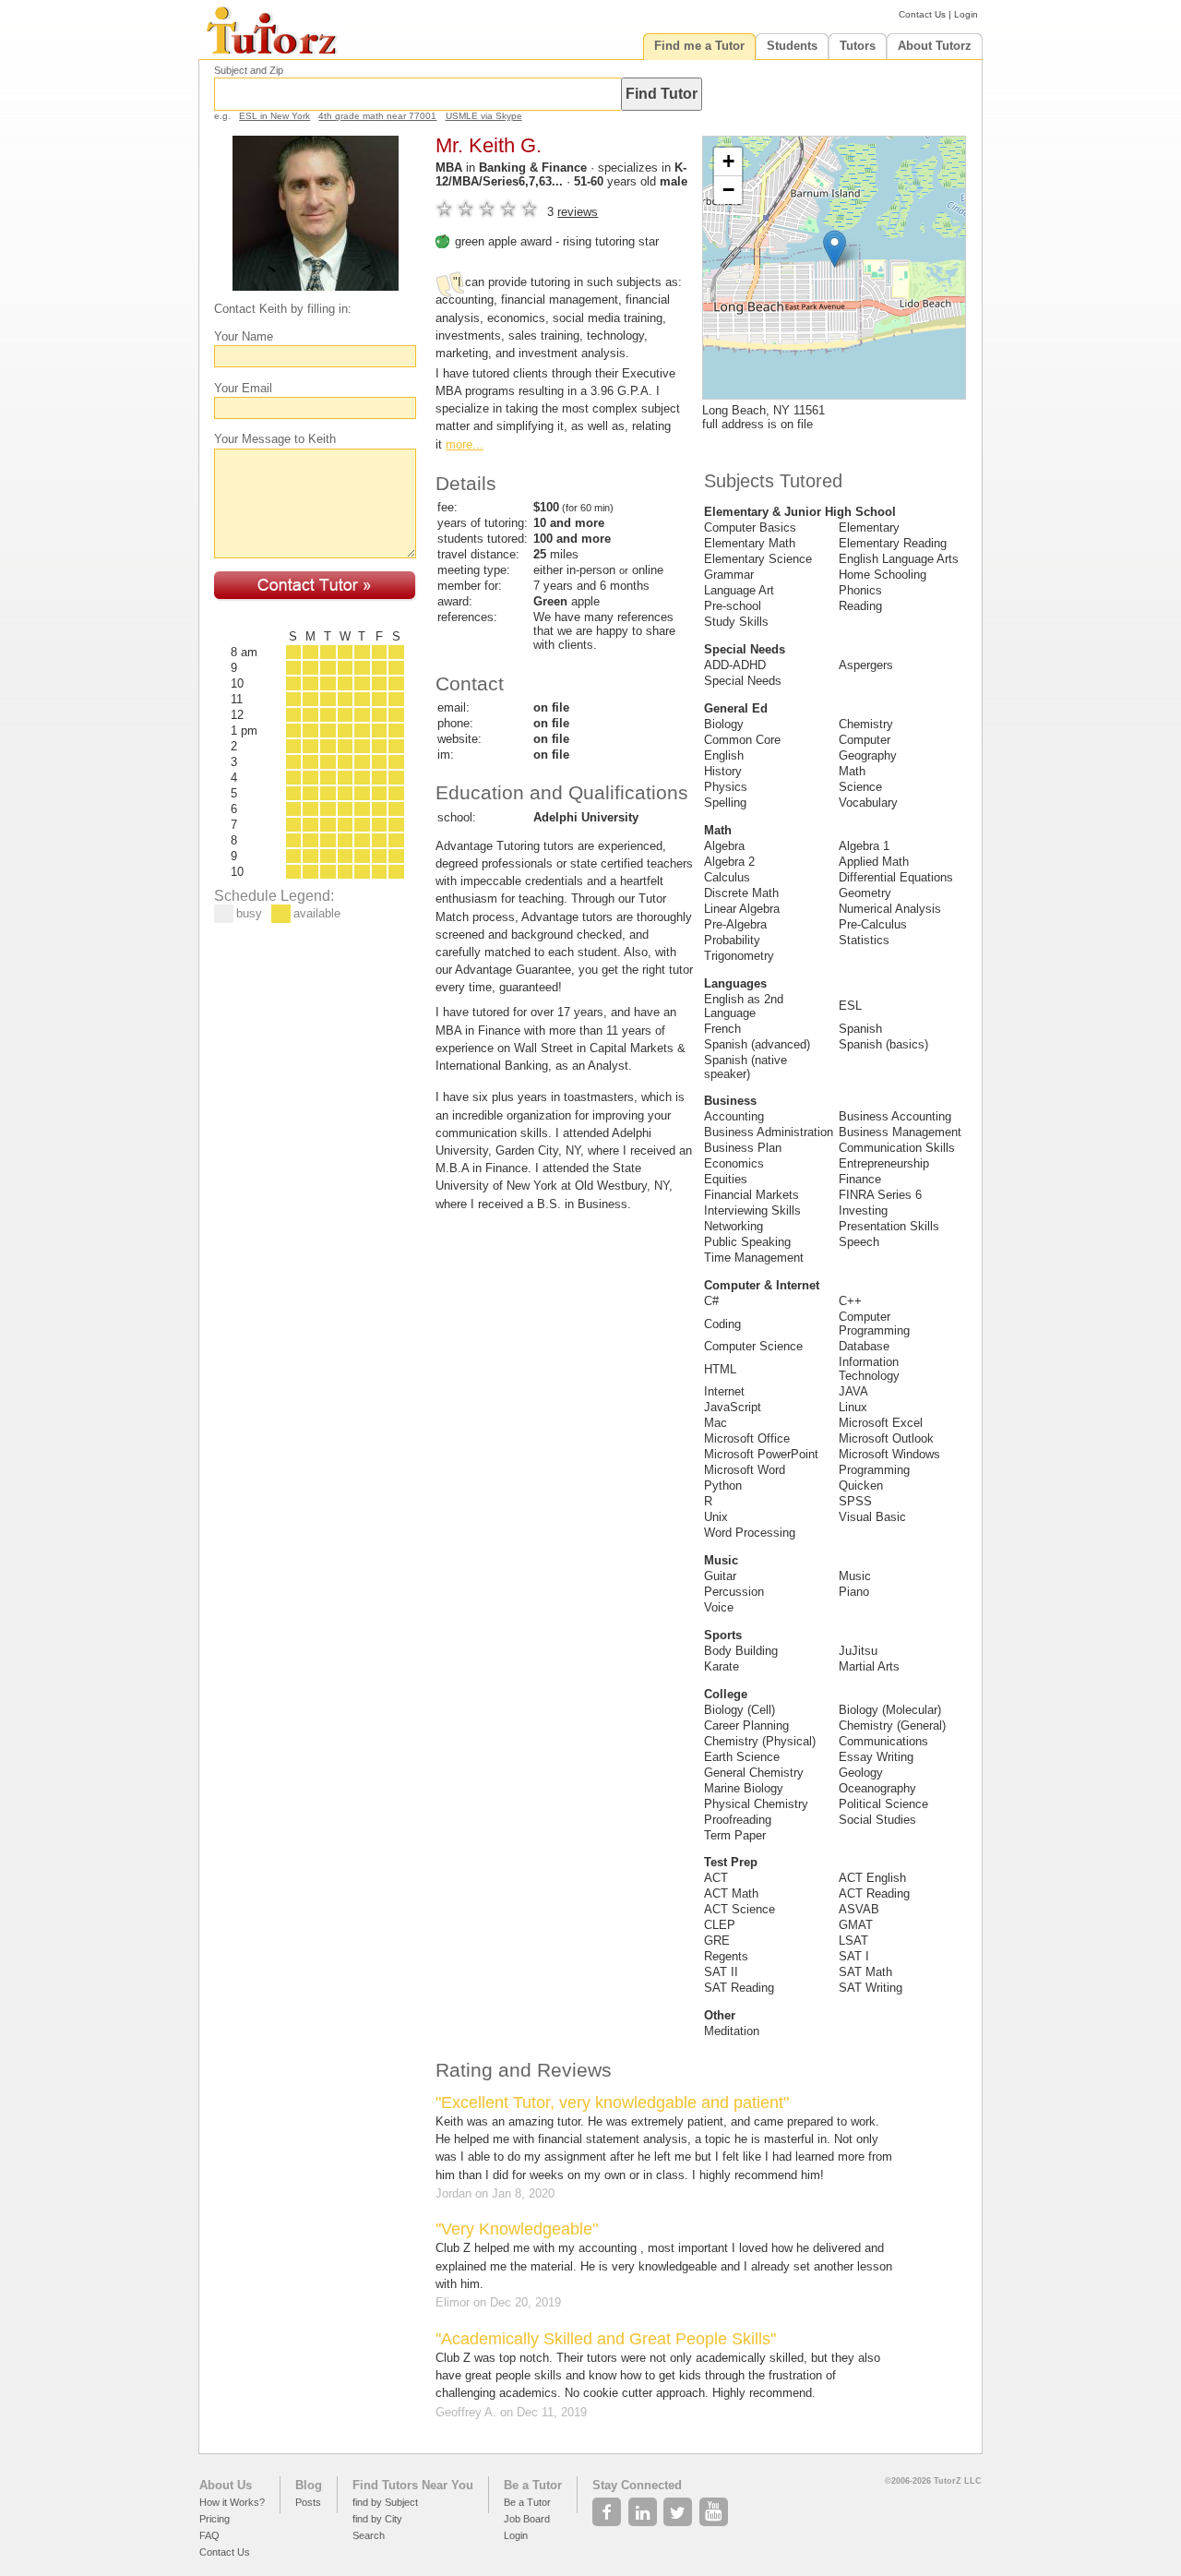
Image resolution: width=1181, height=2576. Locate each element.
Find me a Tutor (699, 46)
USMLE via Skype (484, 116)
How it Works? (232, 2502)
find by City (377, 2519)
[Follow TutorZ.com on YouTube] (716, 2507)
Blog (309, 2485)
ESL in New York (274, 116)
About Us (226, 2485)
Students (792, 46)
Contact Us (922, 14)
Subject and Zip (249, 70)
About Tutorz (935, 46)
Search (369, 2535)
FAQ (209, 2535)
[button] (835, 249)
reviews (578, 212)
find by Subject (385, 2502)
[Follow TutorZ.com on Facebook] (608, 2507)
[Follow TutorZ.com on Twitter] (680, 2507)
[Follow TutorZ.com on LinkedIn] (644, 2507)
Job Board (527, 2519)
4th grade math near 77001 (377, 116)
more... (465, 444)
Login (966, 14)
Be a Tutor (533, 2485)
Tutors (858, 46)
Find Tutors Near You (413, 2485)
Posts (308, 2502)
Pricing (215, 2519)
